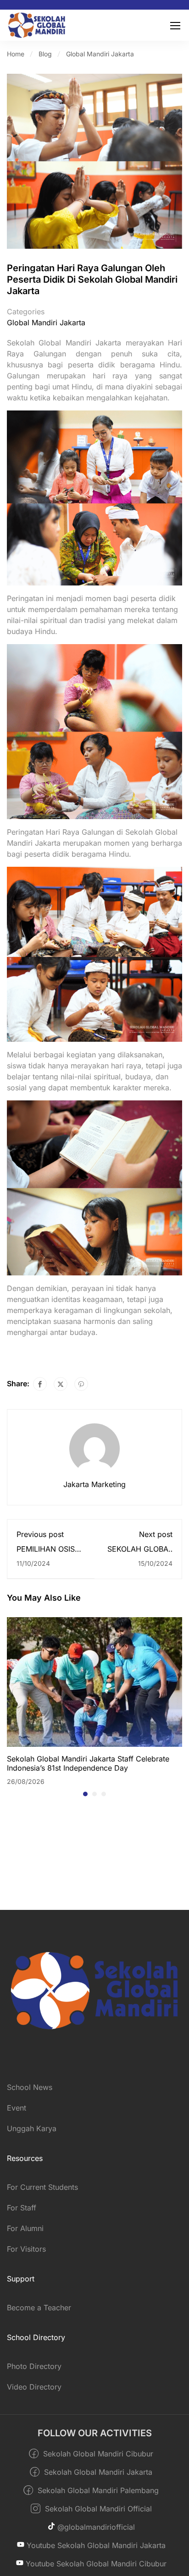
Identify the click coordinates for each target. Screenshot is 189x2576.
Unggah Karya (32, 2128)
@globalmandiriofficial (95, 2527)
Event (17, 2108)
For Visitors (26, 2249)
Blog (45, 54)
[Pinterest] (81, 1384)
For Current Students (42, 2187)
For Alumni (25, 2228)
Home (16, 54)
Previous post (40, 1534)
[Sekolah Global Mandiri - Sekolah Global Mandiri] (37, 25)
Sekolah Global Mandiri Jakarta (97, 2472)
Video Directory (34, 2387)
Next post (156, 1534)
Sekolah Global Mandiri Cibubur (97, 2454)
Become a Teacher (39, 2308)
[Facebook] (40, 1384)
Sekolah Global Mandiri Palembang (97, 2490)
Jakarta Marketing (94, 1484)
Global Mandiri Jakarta (100, 54)
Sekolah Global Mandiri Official (97, 2509)
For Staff (22, 2208)
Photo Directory (34, 2366)
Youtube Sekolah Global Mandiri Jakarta (95, 2545)
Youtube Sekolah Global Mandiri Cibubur (95, 2564)
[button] (85, 1794)
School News (30, 2087)
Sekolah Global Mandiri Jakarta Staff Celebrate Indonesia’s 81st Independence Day (88, 1763)
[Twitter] (61, 1384)
